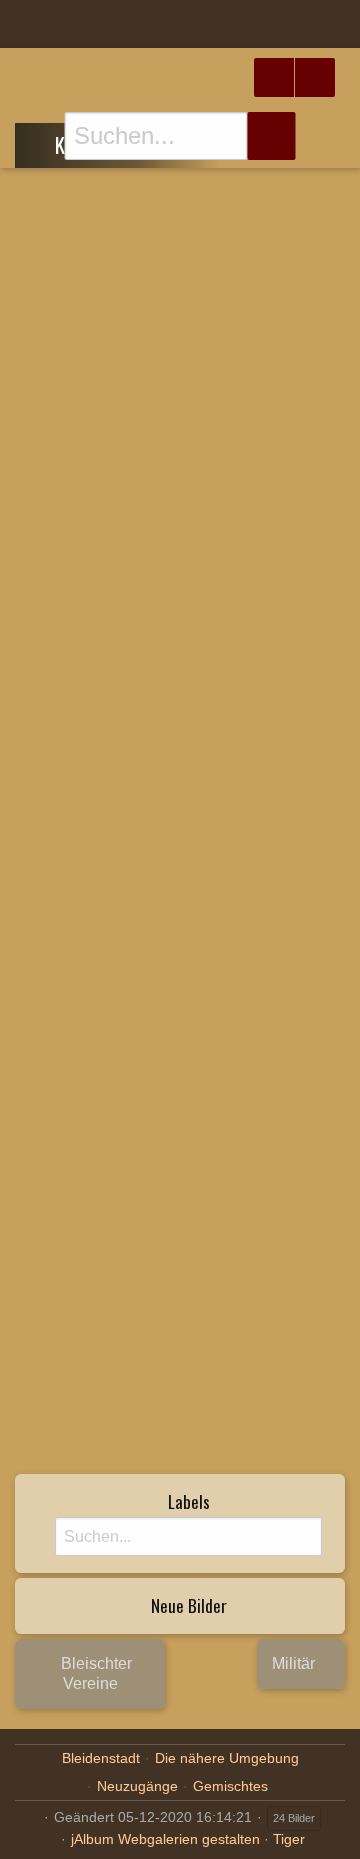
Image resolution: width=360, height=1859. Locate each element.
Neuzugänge (137, 1786)
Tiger (289, 1839)
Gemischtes (230, 1786)
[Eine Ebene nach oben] (41, 142)
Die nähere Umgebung (227, 1758)
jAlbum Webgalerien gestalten (165, 1839)
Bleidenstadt (101, 1758)
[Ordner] (29, 24)
